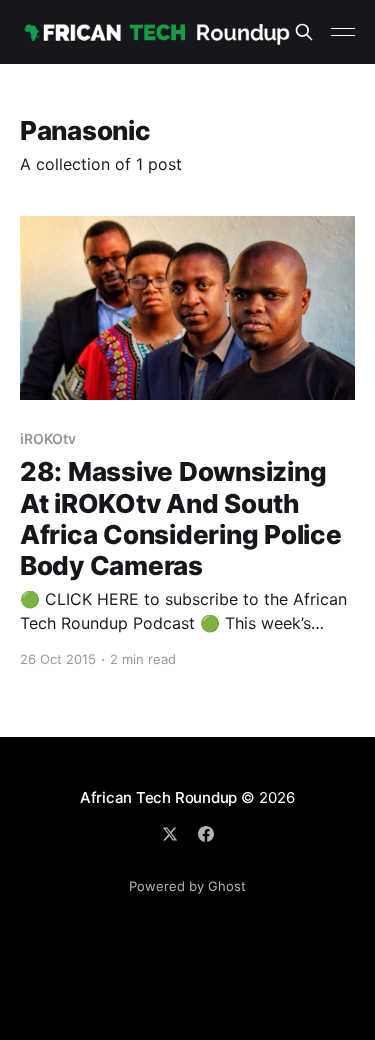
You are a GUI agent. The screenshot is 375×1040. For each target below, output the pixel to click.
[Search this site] (304, 32)
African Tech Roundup (159, 797)
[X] (170, 834)
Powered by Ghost (187, 886)
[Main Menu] (343, 32)
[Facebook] (206, 834)
